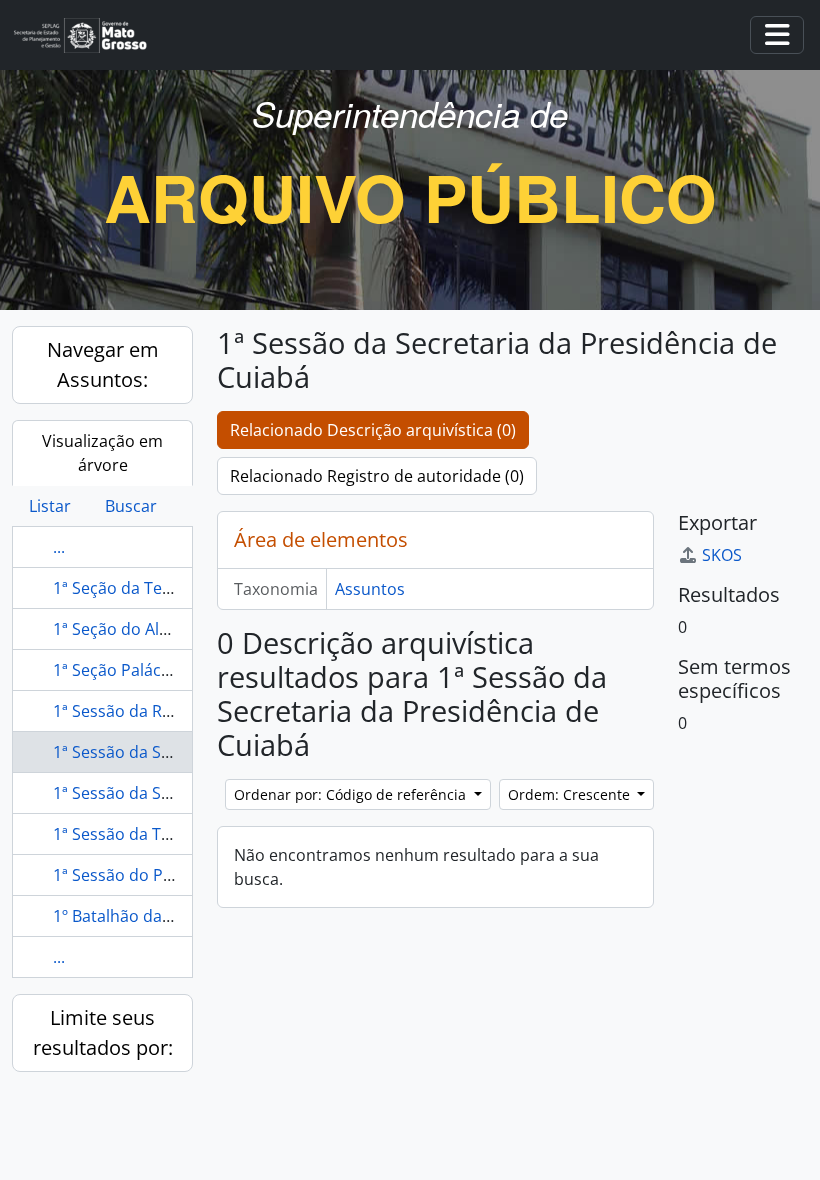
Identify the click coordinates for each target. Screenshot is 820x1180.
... (59, 547)
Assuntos (370, 589)
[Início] (88, 35)
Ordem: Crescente (571, 794)
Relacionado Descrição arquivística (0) (373, 430)
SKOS (722, 555)
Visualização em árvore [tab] (102, 453)
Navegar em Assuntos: (103, 364)
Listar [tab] (50, 506)
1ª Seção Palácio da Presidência (171, 670)
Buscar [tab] (131, 506)
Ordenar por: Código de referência (352, 794)
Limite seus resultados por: (103, 1032)
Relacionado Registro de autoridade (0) (377, 476)
